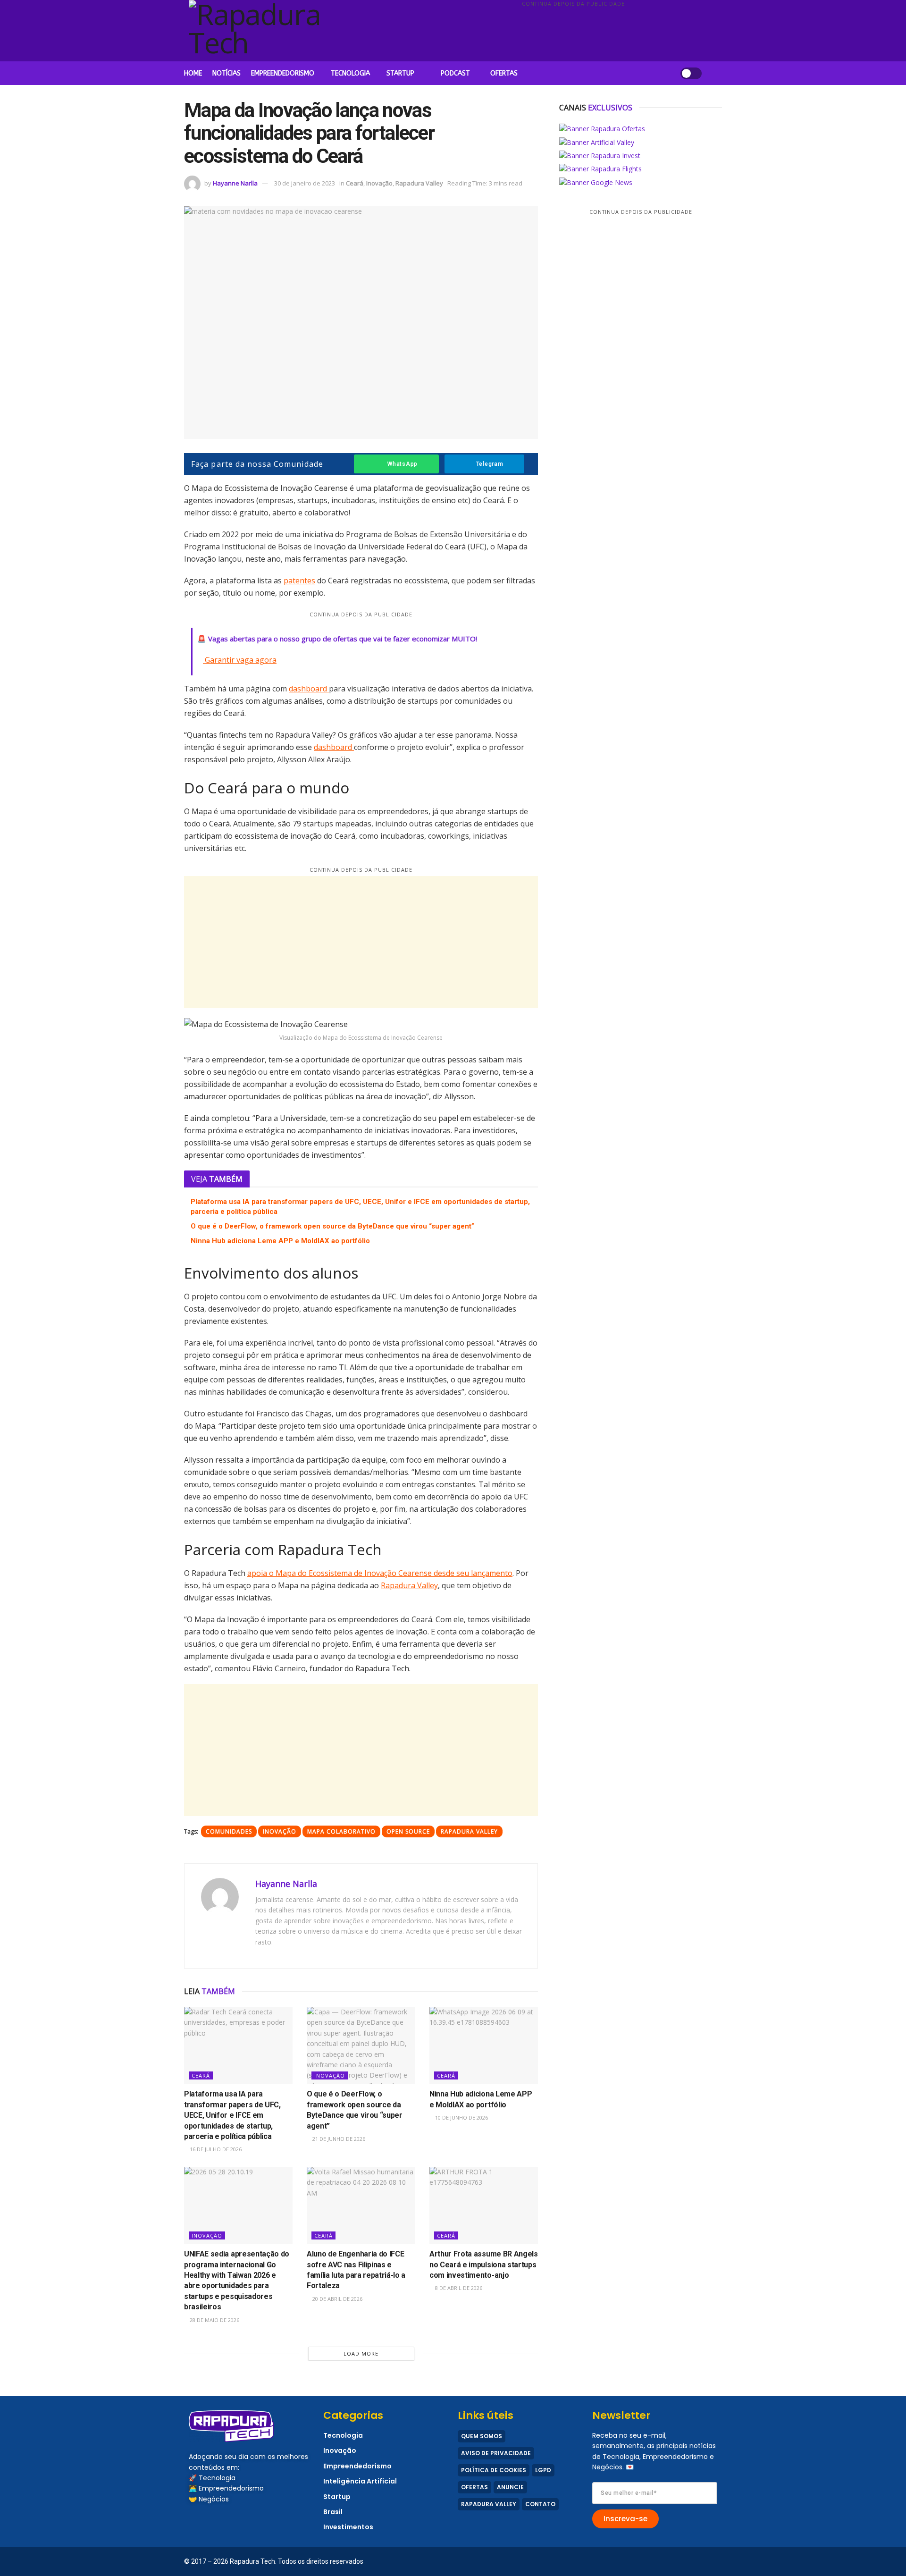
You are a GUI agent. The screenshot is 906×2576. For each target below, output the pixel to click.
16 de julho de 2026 (215, 2149)
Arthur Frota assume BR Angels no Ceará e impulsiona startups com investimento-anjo (484, 2265)
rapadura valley (469, 1831)
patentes (299, 581)
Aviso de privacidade (496, 2453)
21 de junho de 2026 (338, 2139)
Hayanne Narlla (235, 183)
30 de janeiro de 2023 (305, 183)
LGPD (543, 2470)
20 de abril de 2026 (337, 2299)
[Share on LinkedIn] (159, 567)
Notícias (226, 73)
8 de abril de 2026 (458, 2288)
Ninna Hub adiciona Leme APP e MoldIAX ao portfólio (280, 1241)
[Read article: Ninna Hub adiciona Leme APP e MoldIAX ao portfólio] (484, 2046)
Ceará (355, 183)
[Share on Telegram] (159, 510)
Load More (361, 2353)
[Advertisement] (573, 35)
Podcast (455, 73)
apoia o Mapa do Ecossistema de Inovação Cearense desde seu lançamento (380, 1573)
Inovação (379, 183)
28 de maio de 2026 (214, 2320)
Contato (540, 2504)
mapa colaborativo (341, 1831)
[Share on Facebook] (159, 529)
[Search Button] (718, 73)
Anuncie (510, 2487)
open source (408, 1831)
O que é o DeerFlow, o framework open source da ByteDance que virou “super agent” (332, 1226)
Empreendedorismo (283, 73)
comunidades (229, 1831)
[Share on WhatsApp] (159, 491)
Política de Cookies (494, 2470)
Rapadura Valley (419, 183)
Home (193, 73)
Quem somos (482, 2436)
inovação (280, 1831)
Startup (400, 73)
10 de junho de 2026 (461, 2117)
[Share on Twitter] (159, 548)
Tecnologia (350, 73)
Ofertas (504, 73)
